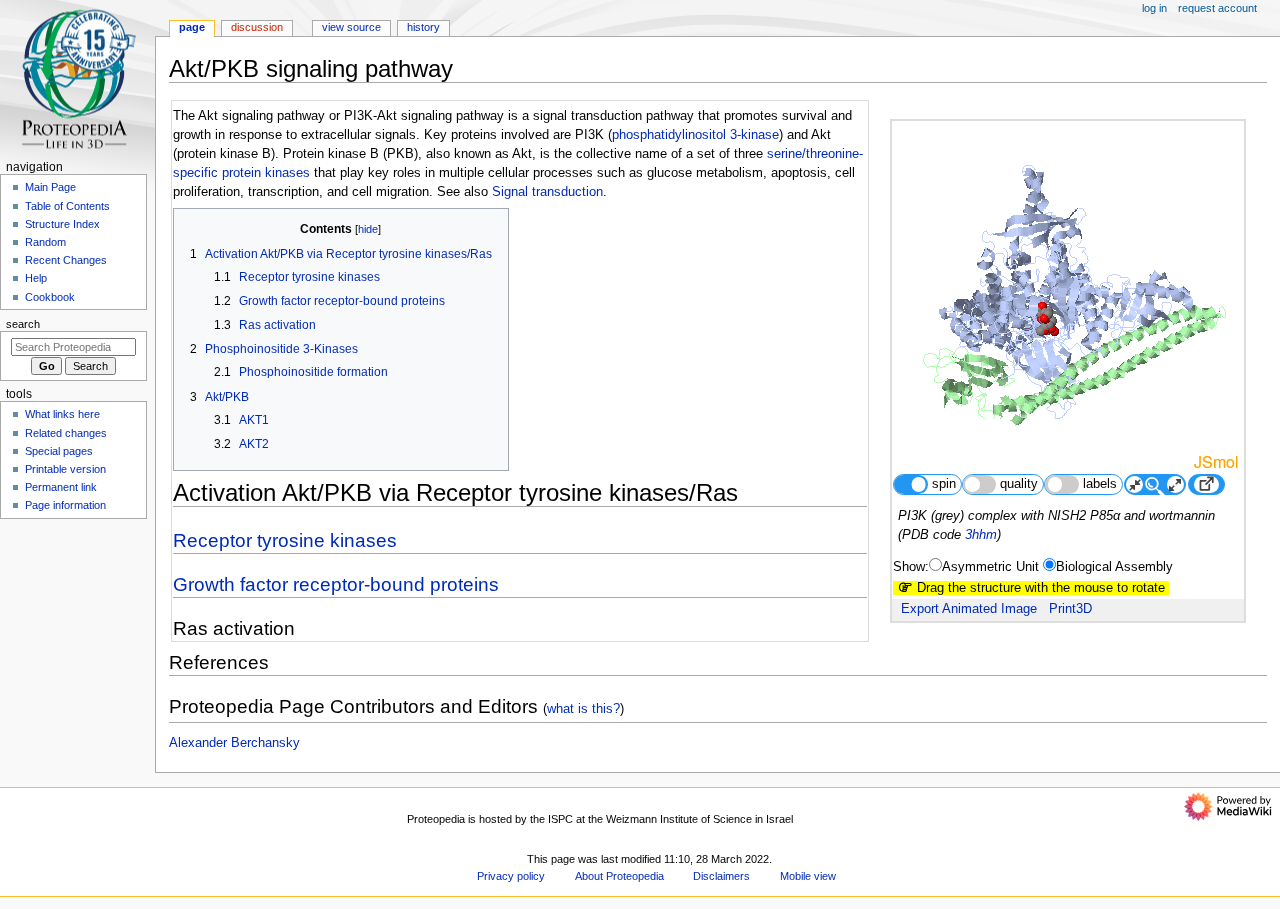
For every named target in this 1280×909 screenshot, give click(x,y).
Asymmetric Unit (990, 567)
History (423, 27)
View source (351, 27)
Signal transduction (547, 192)
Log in (1154, 8)
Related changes (66, 433)
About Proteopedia (619, 876)
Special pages (59, 451)
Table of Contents (67, 206)
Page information (65, 505)
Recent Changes (66, 260)
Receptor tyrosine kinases (285, 540)
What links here (62, 414)
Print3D (1070, 609)
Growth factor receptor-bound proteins (336, 584)
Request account (1217, 8)
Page (192, 27)
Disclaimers (721, 876)
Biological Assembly (1114, 567)
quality (1019, 484)
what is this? (583, 708)
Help (36, 278)
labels (1100, 484)
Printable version (65, 469)
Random (45, 242)
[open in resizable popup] (1206, 484)
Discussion (257, 27)
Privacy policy (511, 876)
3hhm (981, 535)
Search (23, 324)
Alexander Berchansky (234, 743)
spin (944, 484)
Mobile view (808, 876)
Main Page (50, 187)
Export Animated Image (969, 609)
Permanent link (61, 487)
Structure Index (62, 224)
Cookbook (50, 297)
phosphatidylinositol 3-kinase (695, 135)
